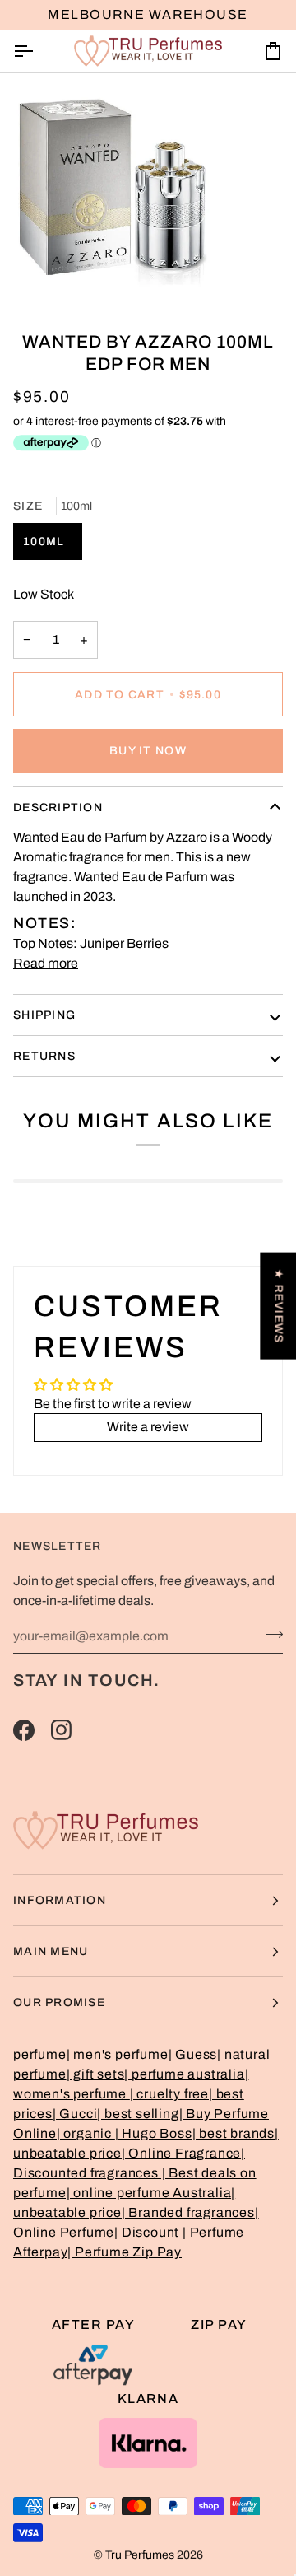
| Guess (193, 2054)
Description (58, 807)
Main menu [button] (51, 1951)
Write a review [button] (148, 1427)
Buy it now (148, 751)
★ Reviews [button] (278, 1306)
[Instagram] (62, 1730)
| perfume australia (184, 2074)
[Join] (269, 1634)
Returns (44, 1056)
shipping (44, 1015)
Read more (46, 963)
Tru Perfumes (140, 2555)
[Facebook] (24, 1730)
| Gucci (75, 2114)
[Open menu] (38, 51)
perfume (40, 2054)
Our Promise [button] (59, 2002)
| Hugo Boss (154, 2133)
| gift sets (96, 2074)
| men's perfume (118, 2054)
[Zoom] (31, 275)
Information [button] (60, 1900)
